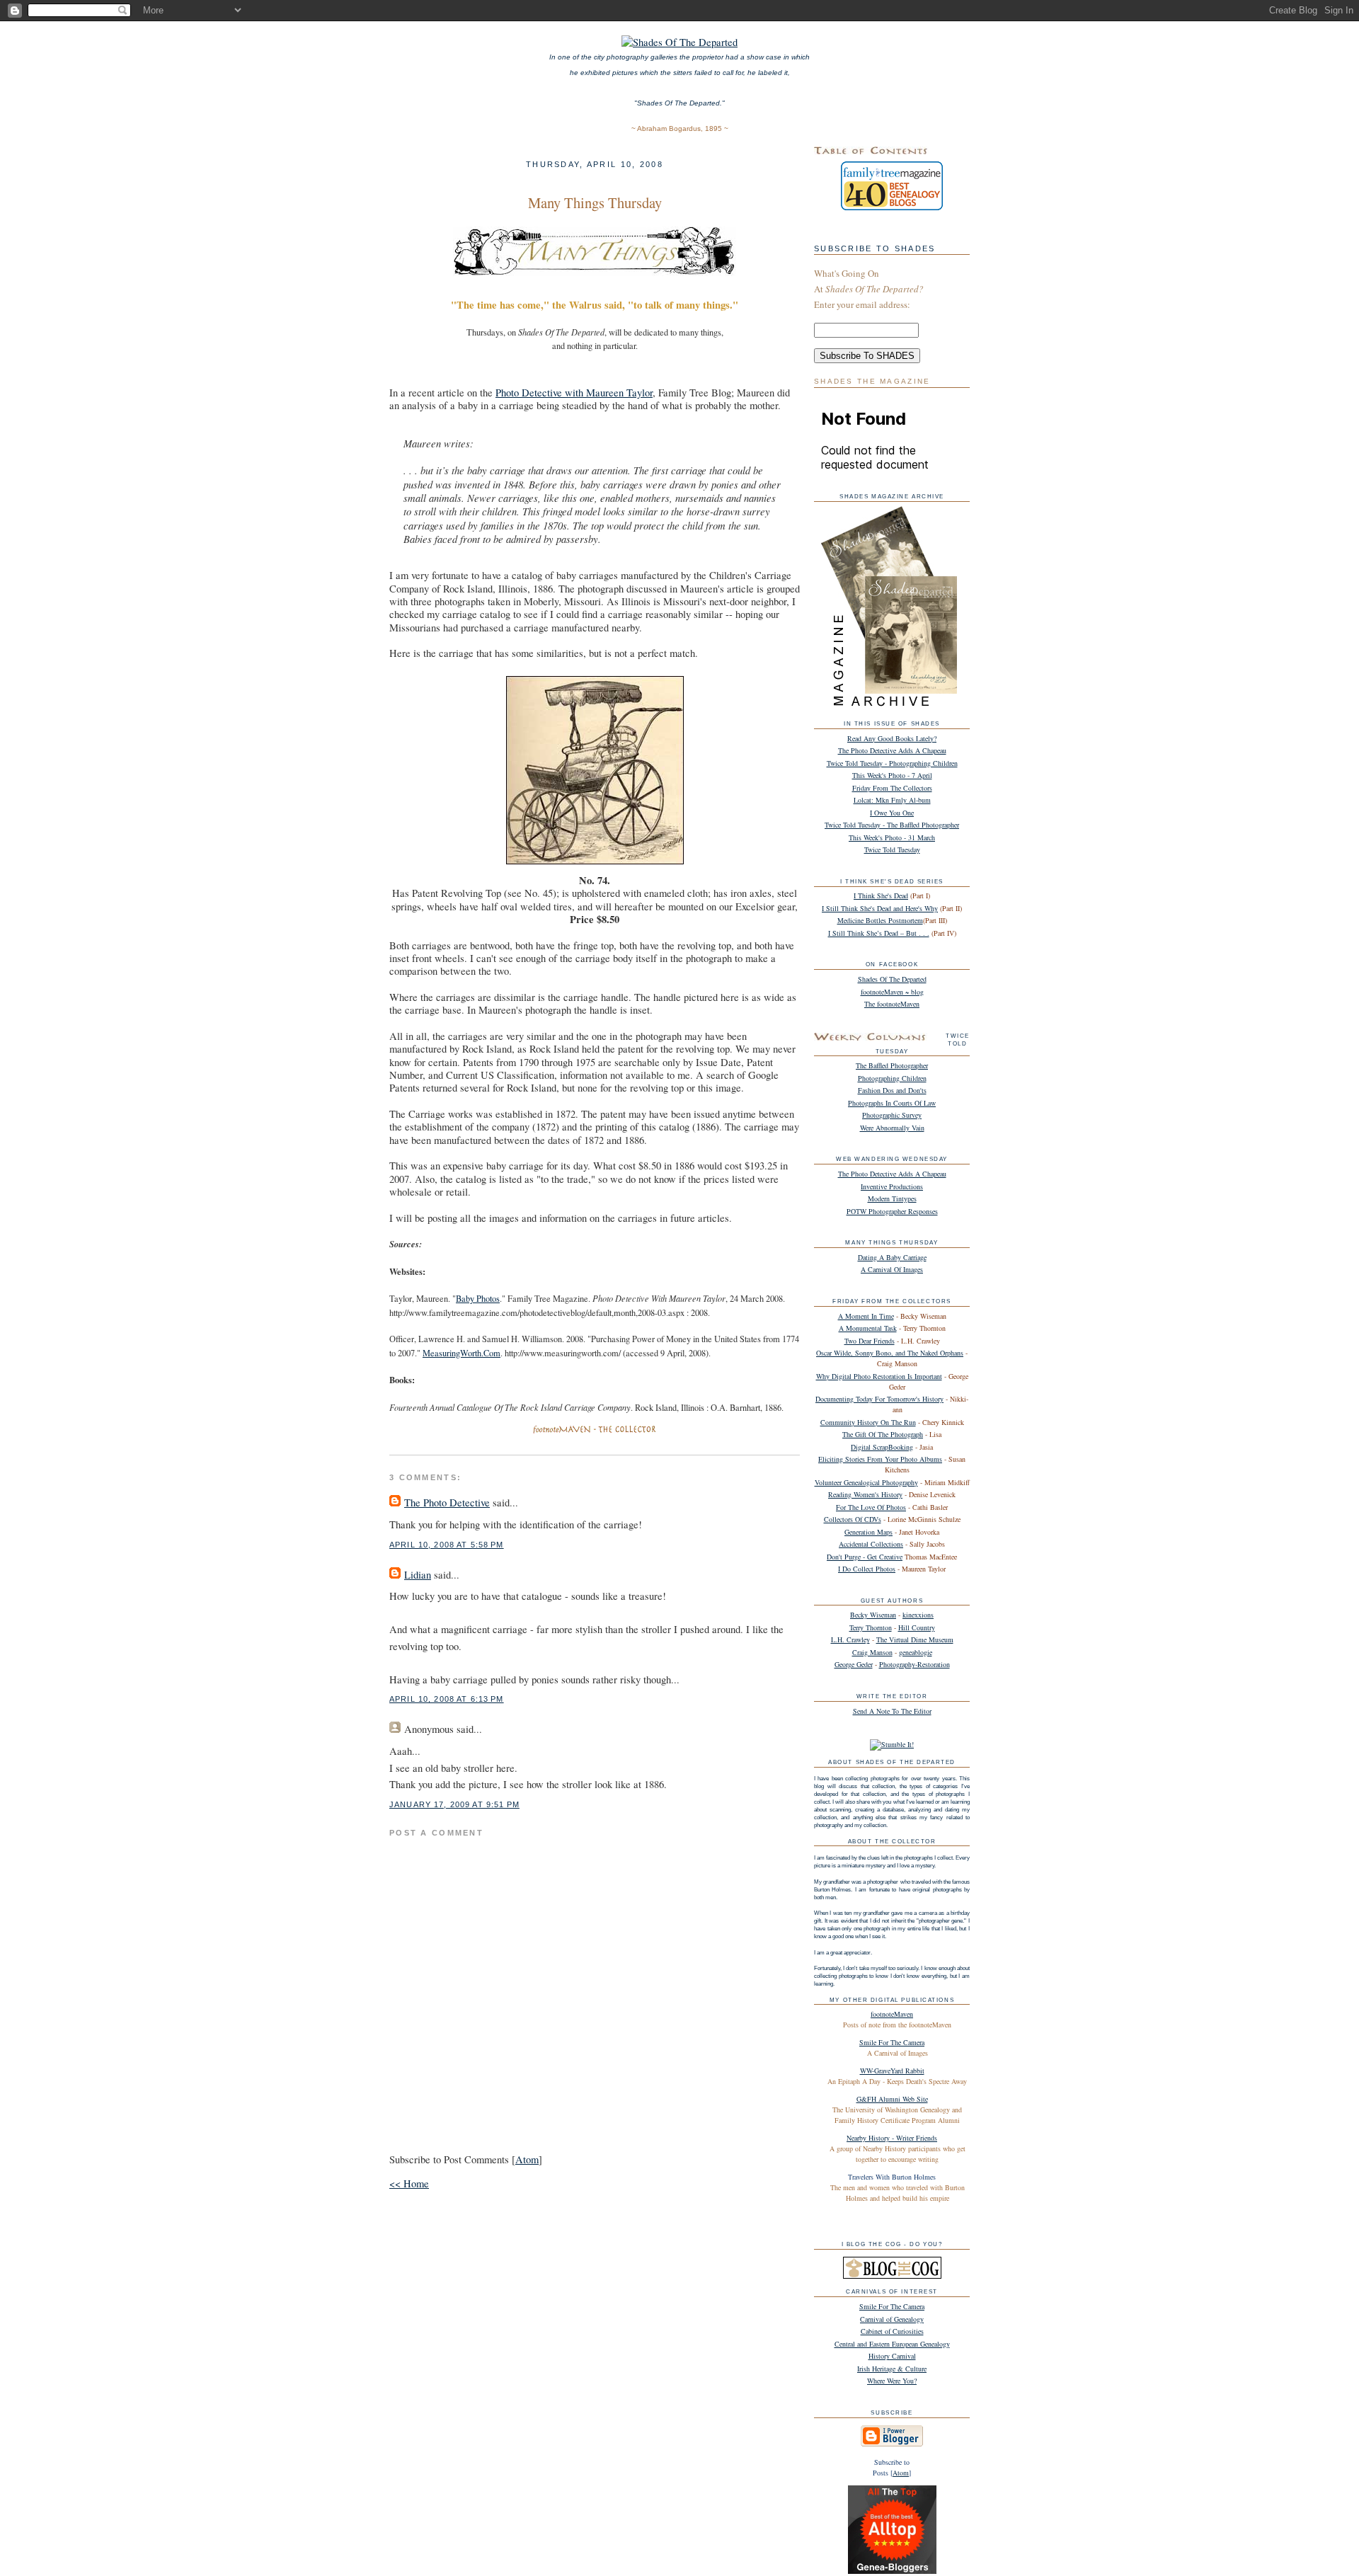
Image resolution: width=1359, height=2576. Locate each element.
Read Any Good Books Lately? (892, 738)
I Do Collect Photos (867, 1569)
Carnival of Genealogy (892, 2319)
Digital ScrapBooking (882, 1447)
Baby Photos (478, 1299)
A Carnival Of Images (892, 1269)
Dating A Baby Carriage (892, 1257)
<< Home (409, 2183)
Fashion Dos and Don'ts (892, 1090)
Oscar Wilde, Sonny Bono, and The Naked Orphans (890, 1353)
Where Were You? (892, 2381)
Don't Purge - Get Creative (865, 1557)
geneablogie (916, 1652)
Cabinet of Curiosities (892, 2331)
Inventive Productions (892, 1186)
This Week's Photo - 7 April (892, 775)
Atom (527, 2159)
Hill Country (917, 1627)
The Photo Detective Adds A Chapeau (892, 750)
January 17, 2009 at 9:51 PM (454, 1804)
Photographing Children (892, 1078)
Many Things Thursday (595, 202)
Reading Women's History (865, 1494)
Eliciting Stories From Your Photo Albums (880, 1459)
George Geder (854, 1664)
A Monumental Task (868, 1328)
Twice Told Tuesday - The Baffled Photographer (892, 825)
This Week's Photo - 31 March (892, 837)
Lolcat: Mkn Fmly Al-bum (892, 800)
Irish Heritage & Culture (892, 2369)
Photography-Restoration (914, 1664)
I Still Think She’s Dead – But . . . (879, 933)
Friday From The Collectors (892, 788)
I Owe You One (892, 813)
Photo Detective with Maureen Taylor (574, 393)
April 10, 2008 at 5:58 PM (447, 1545)
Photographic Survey (892, 1115)
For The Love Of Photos (871, 1507)
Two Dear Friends (870, 1341)
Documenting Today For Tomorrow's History (879, 1399)
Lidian (418, 1575)
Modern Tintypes (892, 1198)
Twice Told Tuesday (892, 849)
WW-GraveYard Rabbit (892, 2071)
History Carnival (892, 2356)
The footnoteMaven (892, 1004)
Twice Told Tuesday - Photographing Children (892, 763)
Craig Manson (872, 1652)
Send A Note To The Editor (892, 1711)
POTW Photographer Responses (892, 1211)
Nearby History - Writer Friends (892, 2138)
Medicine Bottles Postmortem (880, 920)
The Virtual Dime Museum (915, 1639)
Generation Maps (868, 1532)
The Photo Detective (447, 1502)
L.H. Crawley (850, 1639)
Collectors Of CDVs (853, 1519)
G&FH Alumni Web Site (892, 2099)
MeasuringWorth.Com (461, 1353)
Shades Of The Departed (892, 979)
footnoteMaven (892, 2014)
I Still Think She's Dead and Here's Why (880, 908)
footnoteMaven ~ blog (892, 992)
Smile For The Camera (892, 2042)
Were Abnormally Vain (892, 1128)
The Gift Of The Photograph (883, 1434)
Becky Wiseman (873, 1615)
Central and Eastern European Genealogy (892, 2344)
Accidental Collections (871, 1544)
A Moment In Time (866, 1316)
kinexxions (918, 1615)
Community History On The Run (868, 1422)
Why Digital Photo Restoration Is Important (879, 1376)
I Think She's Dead (881, 895)
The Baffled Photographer (892, 1065)
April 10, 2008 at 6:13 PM (447, 1699)
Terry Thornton (871, 1627)
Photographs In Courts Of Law (892, 1103)
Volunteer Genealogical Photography (866, 1482)
